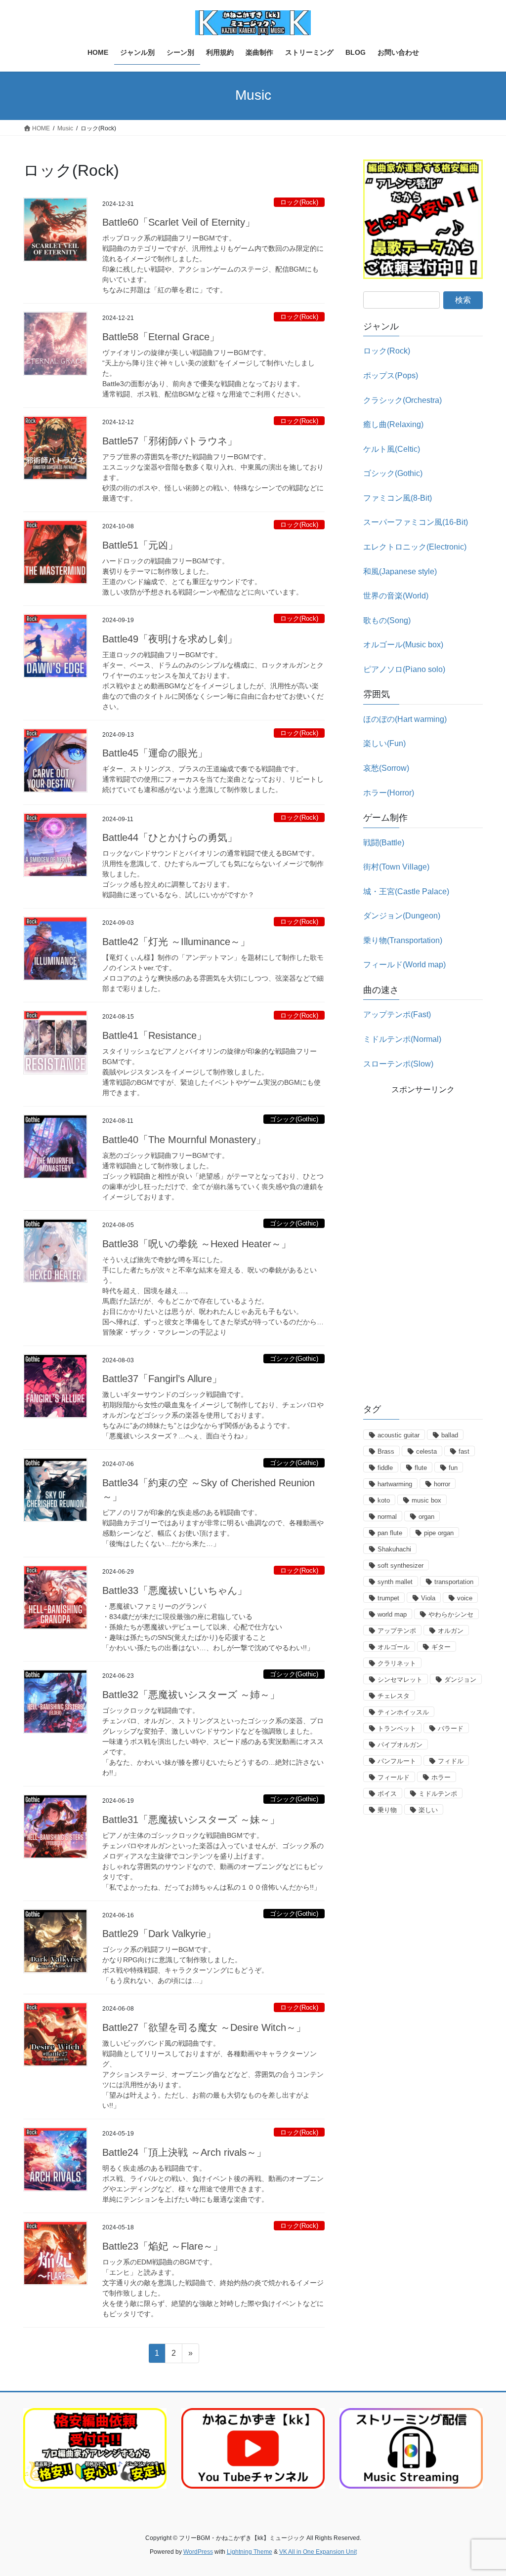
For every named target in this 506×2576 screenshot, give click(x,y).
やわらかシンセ (451, 1614)
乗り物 (387, 1810)
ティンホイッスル (403, 1712)
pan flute (390, 1533)
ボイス (387, 1794)
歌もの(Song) (387, 620)
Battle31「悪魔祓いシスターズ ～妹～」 (191, 1820)
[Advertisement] (423, 1244)
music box (426, 1500)
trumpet (388, 1598)
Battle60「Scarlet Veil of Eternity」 (179, 222)
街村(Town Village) (396, 867)
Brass (386, 1451)
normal (387, 1517)
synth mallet (395, 1582)
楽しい (428, 1810)
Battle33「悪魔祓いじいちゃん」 (175, 1590)
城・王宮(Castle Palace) (406, 892)
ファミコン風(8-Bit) (398, 498)
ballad (450, 1435)
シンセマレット (400, 1680)
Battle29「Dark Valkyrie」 (159, 1934)
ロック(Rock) (299, 202)
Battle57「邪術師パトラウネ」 (170, 441)
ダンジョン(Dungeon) (402, 916)
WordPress (198, 2552)
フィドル (451, 1761)
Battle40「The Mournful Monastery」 (184, 1140)
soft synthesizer (401, 1565)
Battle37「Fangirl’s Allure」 (162, 1379)
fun (453, 1468)
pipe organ (439, 1533)
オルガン (451, 1631)
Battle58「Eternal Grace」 (161, 337)
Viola (428, 1598)
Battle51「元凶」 (140, 545)
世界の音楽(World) (396, 596)
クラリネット (397, 1663)
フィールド (394, 1777)
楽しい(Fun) (384, 743)
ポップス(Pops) (391, 376)
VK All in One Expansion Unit (318, 2552)
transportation (454, 1582)
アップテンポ (397, 1631)
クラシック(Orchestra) (402, 400)
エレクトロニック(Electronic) (415, 547)
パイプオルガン (400, 1745)
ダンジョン (460, 1680)
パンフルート (397, 1761)
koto (384, 1500)
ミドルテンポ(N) (402, 1039)
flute (421, 1468)
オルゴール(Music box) (403, 645)
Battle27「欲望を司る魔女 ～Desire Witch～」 (204, 2027)
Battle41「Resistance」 (154, 1035)
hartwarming (395, 1484)
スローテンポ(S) (398, 1064)
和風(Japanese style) (400, 572)
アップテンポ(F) (397, 1014)
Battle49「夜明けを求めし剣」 (170, 639)
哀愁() (386, 768)
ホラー (441, 1777)
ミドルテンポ (438, 1794)
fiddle (385, 1468)
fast (464, 1451)
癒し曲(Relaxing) (393, 424)
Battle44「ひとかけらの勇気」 (170, 837)
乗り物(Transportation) (403, 940)
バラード (451, 1728)
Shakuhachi (394, 1549)
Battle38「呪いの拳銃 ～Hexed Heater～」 (197, 1244)
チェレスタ (394, 1696)
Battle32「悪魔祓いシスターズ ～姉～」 (191, 1695)
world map (392, 1614)
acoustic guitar (399, 1435)
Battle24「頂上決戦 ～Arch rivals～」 (184, 2152)
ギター (441, 1647)
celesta (426, 1451)
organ (426, 1517)
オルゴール (394, 1647)
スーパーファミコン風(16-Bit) (416, 522)
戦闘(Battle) (384, 843)
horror (442, 1484)
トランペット (397, 1728)
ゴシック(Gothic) (294, 1119)
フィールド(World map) (404, 965)
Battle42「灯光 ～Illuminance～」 (176, 942)
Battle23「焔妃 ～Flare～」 (163, 2246)
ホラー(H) (389, 793)
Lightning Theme (250, 2552)
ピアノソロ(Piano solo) (404, 669)
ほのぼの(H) (405, 719)
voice (465, 1598)
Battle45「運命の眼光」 (155, 753)
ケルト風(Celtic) (392, 449)
